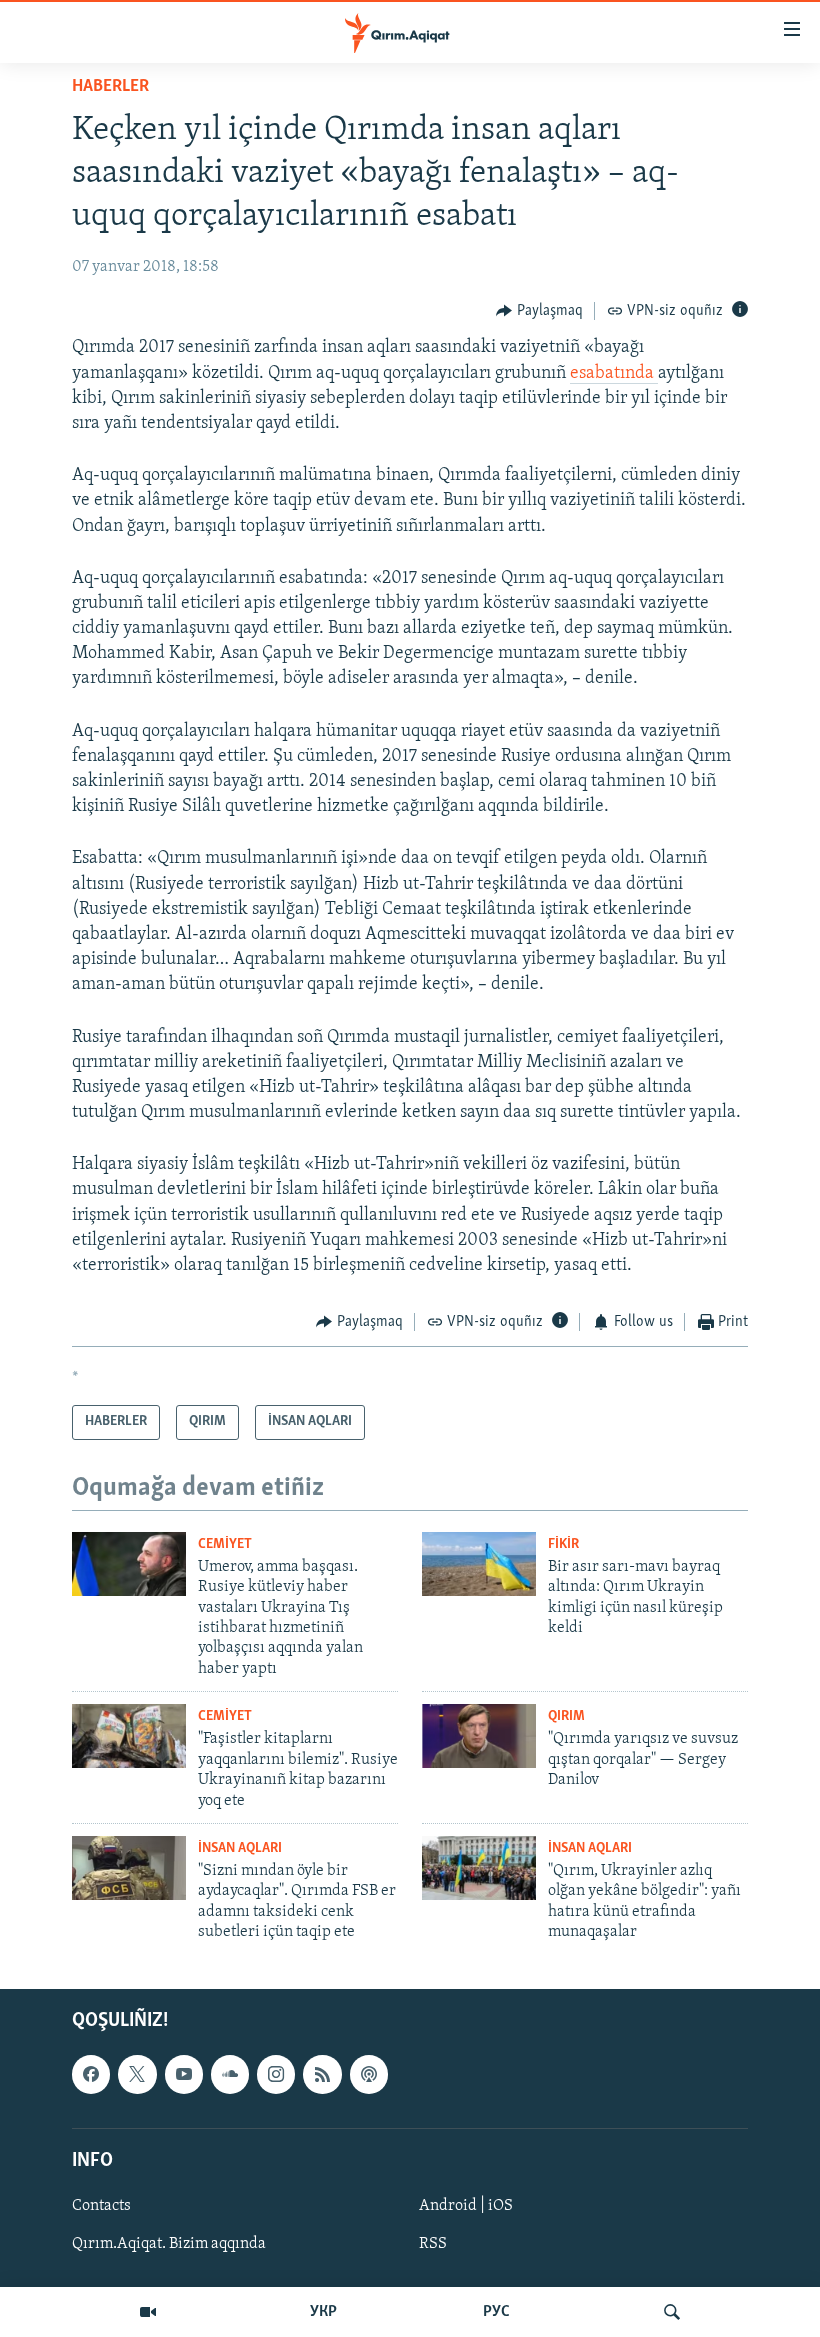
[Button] (539, 311)
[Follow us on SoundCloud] (230, 2074)
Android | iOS (466, 2206)
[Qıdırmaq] (672, 2312)
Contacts (101, 2206)
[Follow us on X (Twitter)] (137, 2074)
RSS (433, 2244)
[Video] (148, 2312)
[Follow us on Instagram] (276, 2074)
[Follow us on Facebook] (91, 2074)
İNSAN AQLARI (240, 1848)
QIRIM (566, 1716)
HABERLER (110, 87)
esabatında (614, 374)
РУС (496, 2312)
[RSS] (322, 2074)
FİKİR (563, 1544)
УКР (323, 2312)
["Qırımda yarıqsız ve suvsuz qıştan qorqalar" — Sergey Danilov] (479, 1736)
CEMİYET (225, 1544)
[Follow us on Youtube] (184, 2074)
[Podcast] (369, 2074)
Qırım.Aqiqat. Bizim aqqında (169, 2244)
